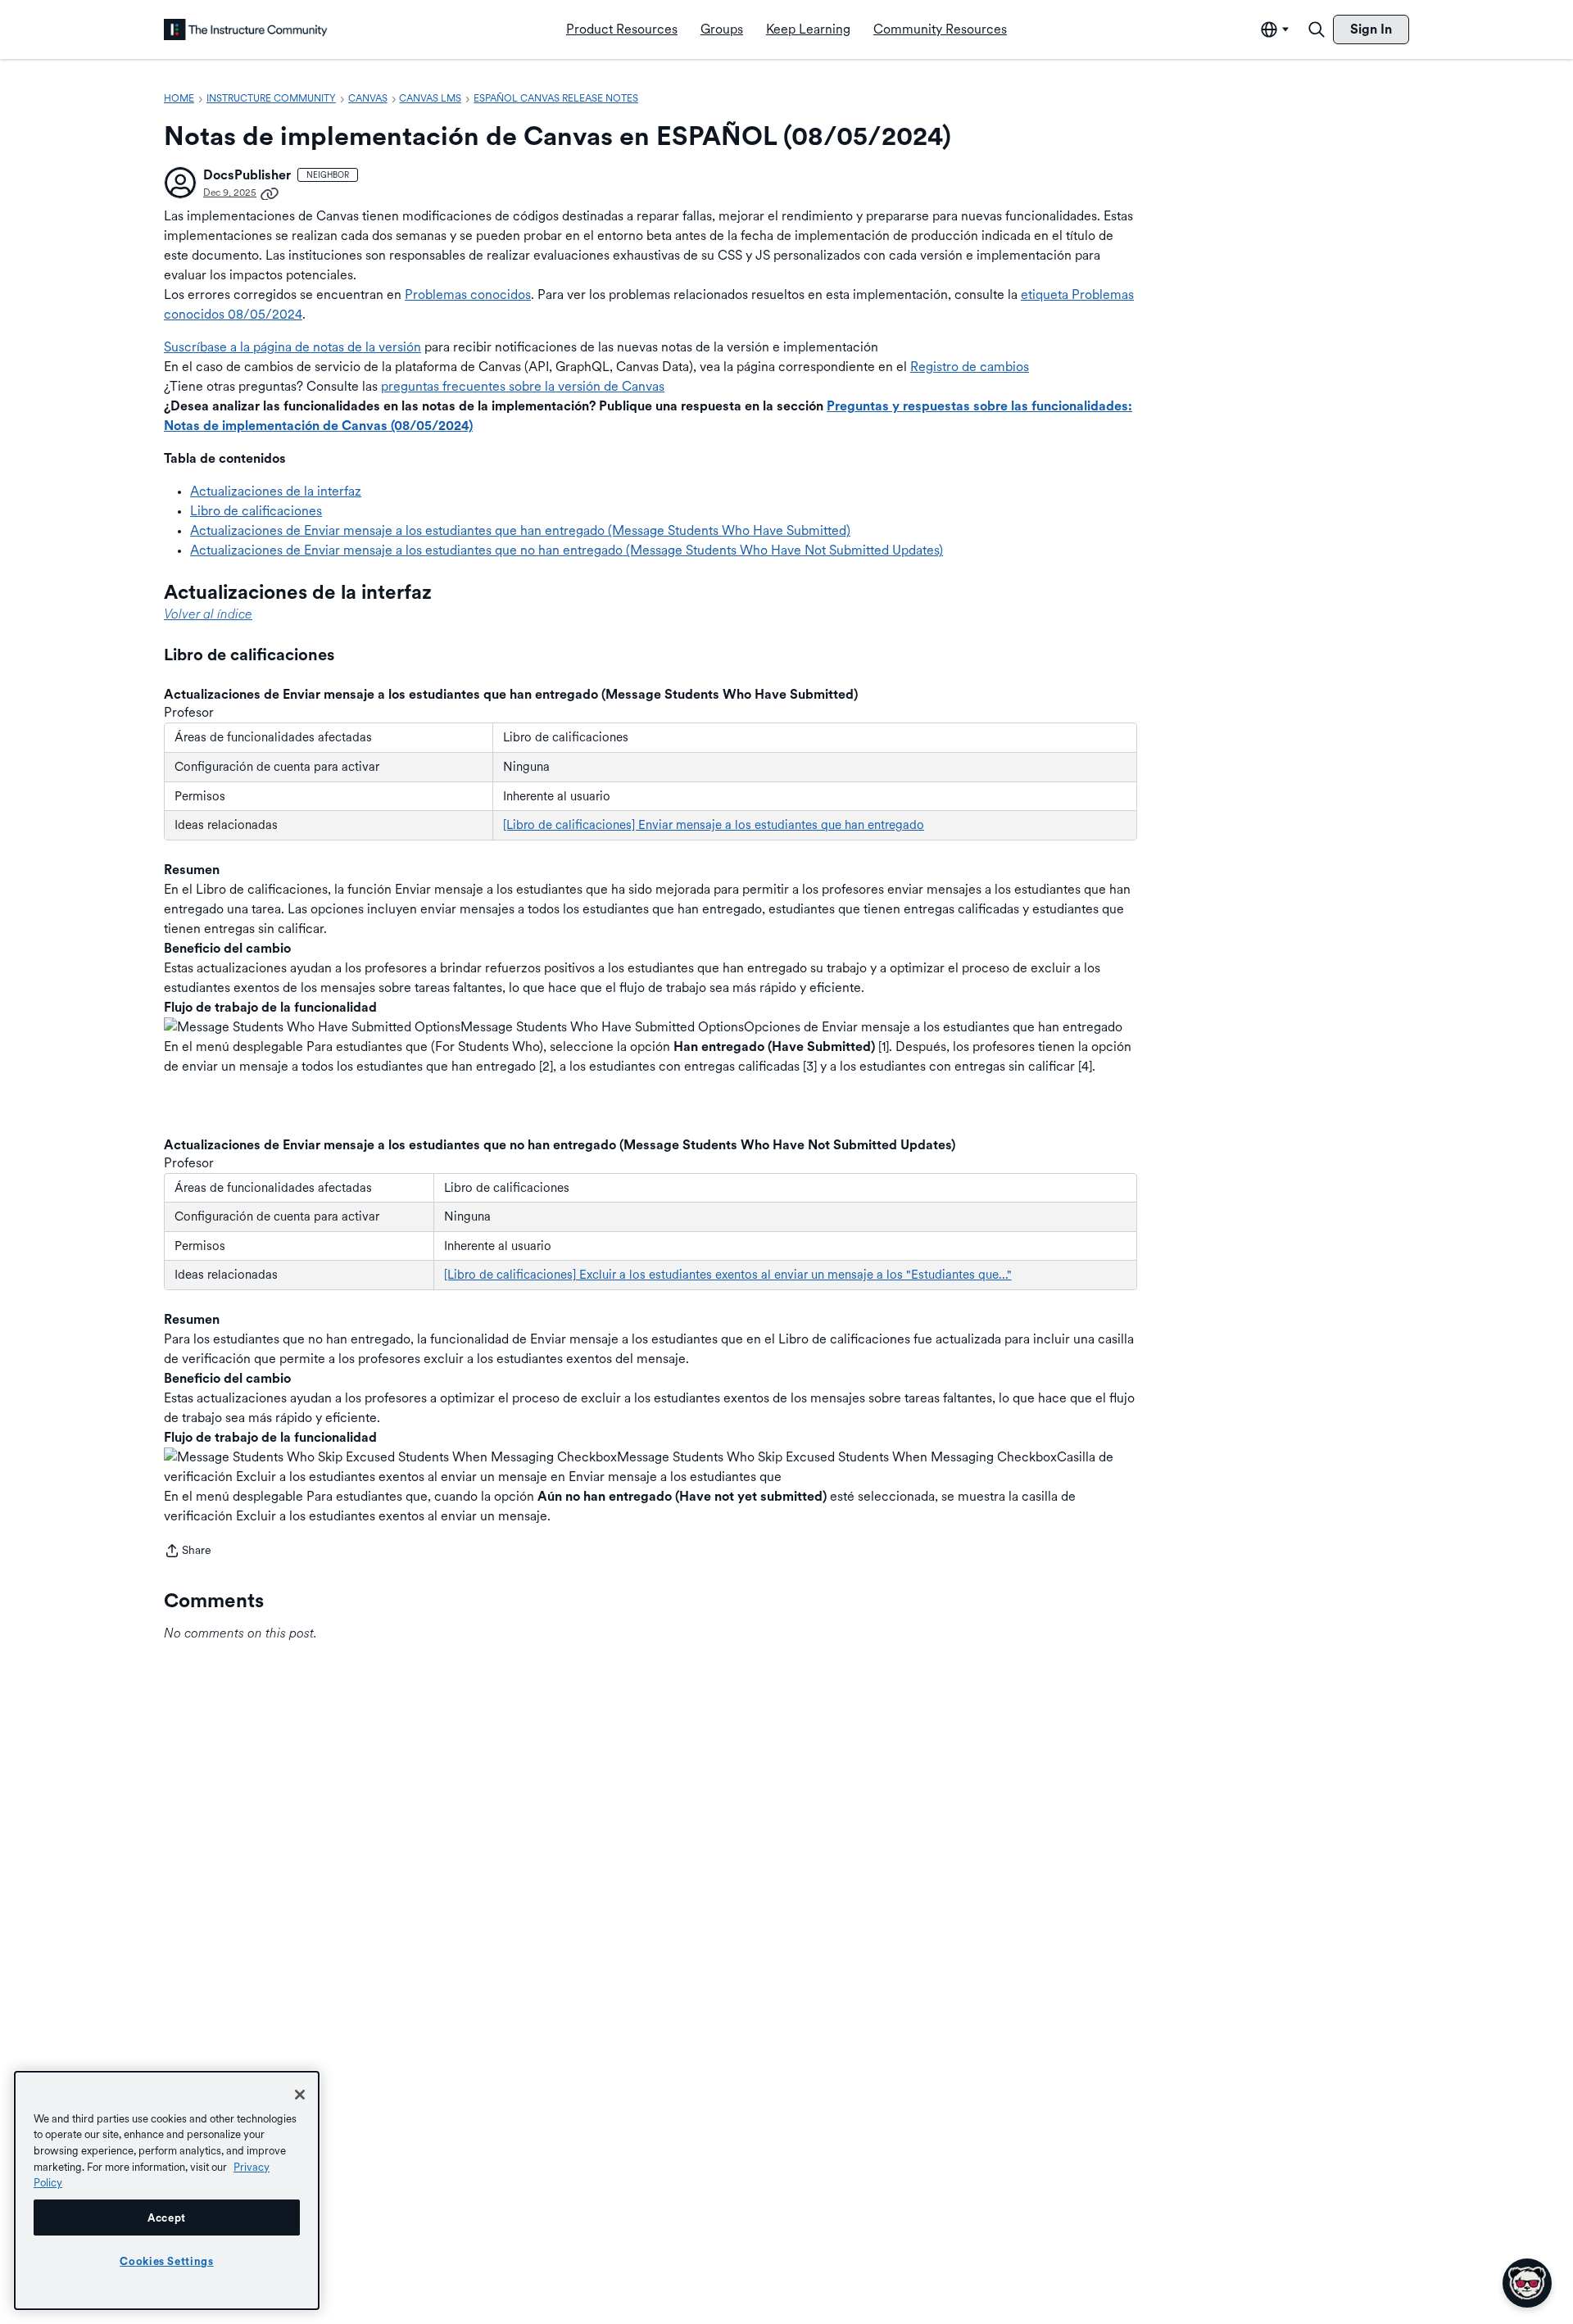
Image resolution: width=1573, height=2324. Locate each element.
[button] (180, 183)
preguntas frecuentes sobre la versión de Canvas (523, 386)
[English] (246, 29)
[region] (167, 2190)
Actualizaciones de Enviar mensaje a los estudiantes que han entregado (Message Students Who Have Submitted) (520, 530)
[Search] (1317, 29)
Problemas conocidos (468, 294)
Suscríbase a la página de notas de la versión (292, 347)
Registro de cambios (970, 367)
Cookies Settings (167, 2261)
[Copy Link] (270, 193)
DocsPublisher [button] (247, 175)
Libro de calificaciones (256, 511)
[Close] (300, 2095)
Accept (167, 2218)
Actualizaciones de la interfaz (276, 491)
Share (188, 1552)
